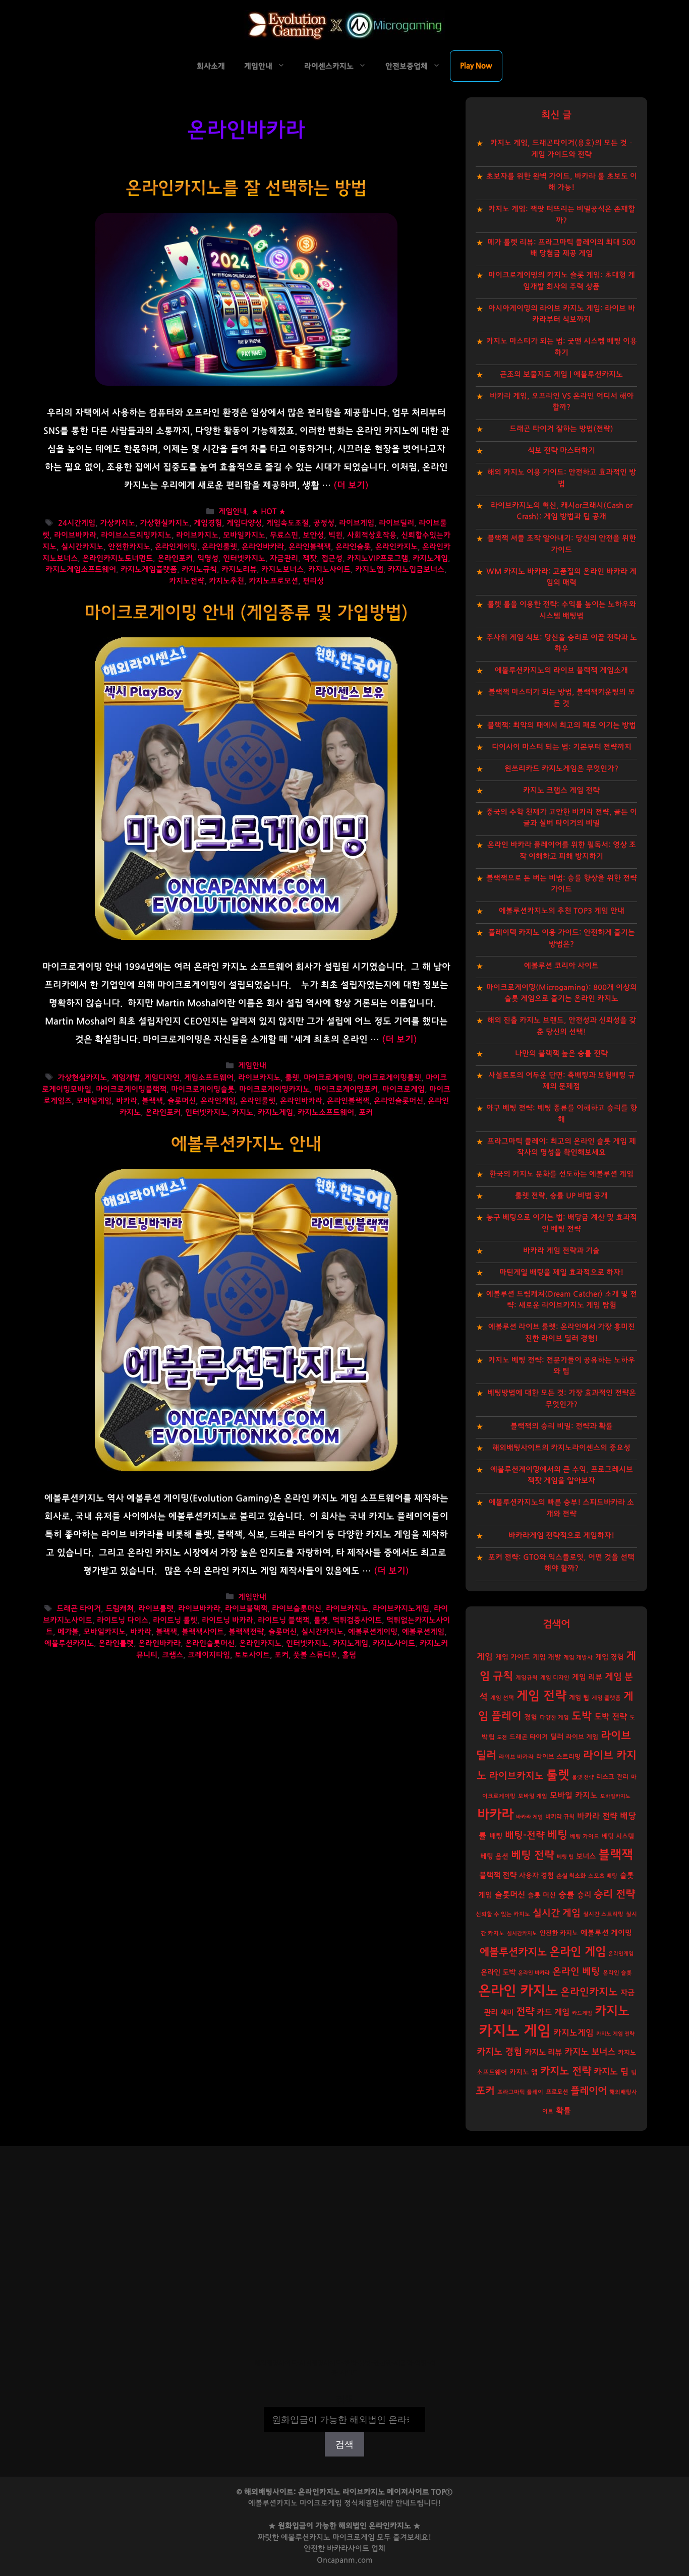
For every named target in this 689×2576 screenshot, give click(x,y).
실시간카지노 (82, 547)
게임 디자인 (555, 1678)
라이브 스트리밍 (558, 1757)
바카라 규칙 (560, 1817)
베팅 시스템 (618, 1837)
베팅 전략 (533, 1855)
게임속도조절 (288, 524)
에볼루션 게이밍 (606, 1933)
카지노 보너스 (590, 2052)
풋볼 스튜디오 (315, 1655)
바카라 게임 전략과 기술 (561, 1251)
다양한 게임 (554, 1718)
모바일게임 (94, 1101)
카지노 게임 (515, 2031)
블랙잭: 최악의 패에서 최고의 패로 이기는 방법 (562, 725)
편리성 (313, 581)
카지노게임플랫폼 (149, 570)
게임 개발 (547, 1657)
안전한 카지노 (559, 1933)
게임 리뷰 (587, 1677)
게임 (485, 1657)
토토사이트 (252, 1655)
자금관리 (284, 558)
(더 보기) (351, 486)
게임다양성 (244, 524)
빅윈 (335, 535)
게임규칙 (527, 1678)
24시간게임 (77, 524)
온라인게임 (218, 1101)
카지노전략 (187, 581)
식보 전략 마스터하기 (561, 451)
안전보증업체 (407, 66)
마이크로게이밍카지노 (274, 1089)
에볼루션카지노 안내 (246, 1144)
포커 (366, 1113)
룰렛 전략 (583, 1777)
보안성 (313, 535)
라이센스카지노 (329, 66)
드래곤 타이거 (79, 1609)
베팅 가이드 (585, 1837)
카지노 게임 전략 (615, 2034)
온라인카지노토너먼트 (118, 558)
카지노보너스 (282, 570)
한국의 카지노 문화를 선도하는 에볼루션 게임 (561, 1174)
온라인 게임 (578, 1952)
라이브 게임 (582, 1737)
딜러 (557, 1737)
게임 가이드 (513, 1657)
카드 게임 (553, 2012)
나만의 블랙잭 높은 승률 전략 (561, 1054)
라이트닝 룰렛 (175, 1620)
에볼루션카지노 (69, 1643)
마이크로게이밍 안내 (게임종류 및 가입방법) (246, 613)
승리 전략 (614, 1894)
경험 (531, 1717)
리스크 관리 (612, 1777)
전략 (525, 2012)
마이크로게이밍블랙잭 (131, 1089)
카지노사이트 (329, 570)
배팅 (496, 1836)
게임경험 (208, 524)
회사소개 (211, 66)
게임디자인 (162, 1078)
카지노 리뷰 (543, 2052)
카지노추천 (226, 581)
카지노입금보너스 (416, 570)
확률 (563, 2111)
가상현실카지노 (164, 524)
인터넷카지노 (244, 558)
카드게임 (582, 2013)
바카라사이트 (348, 2549)
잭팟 (310, 558)
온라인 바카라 (534, 1973)
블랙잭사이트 (203, 1632)
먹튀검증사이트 (357, 1620)
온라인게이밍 (176, 547)
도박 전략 (611, 1717)
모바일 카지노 (574, 1795)
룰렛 (292, 1078)
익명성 (208, 558)
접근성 (332, 558)
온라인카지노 (396, 547)
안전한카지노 (129, 547)
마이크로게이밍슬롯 (203, 1089)
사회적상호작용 (372, 535)
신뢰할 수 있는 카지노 (503, 1914)
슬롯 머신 (542, 1895)
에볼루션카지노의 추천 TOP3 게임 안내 (562, 911)
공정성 (324, 524)
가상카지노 (118, 524)
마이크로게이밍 (328, 1078)
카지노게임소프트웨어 (81, 570)
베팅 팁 (565, 1857)
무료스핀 (284, 535)
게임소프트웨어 (209, 1078)
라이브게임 (357, 524)
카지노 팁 (611, 2072)
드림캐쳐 (120, 1609)
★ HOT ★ (269, 512)
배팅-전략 (525, 1836)
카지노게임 (430, 558)
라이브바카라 (75, 535)
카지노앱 (369, 570)
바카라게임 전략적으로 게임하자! (561, 1536)
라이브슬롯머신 (297, 1609)
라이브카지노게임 (401, 1609)
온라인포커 (175, 558)
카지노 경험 (499, 2052)
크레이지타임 (209, 1655)
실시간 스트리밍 (603, 1914)
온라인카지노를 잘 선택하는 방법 (246, 188)
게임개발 (126, 1078)
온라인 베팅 (576, 1972)
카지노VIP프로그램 (378, 558)
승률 (566, 1895)
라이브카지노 (197, 535)
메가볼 (68, 1632)
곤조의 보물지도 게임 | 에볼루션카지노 (561, 374)
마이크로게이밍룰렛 (389, 1078)
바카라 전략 (597, 1816)
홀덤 (349, 1655)
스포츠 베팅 (603, 1876)
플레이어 (589, 2091)
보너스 (586, 1856)
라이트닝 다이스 (123, 1620)
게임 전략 (541, 1696)
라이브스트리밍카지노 (136, 535)
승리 (584, 1895)
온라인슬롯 (353, 547)
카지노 (243, 1113)
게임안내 (258, 66)
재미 (507, 2013)
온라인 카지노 (518, 1991)
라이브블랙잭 (246, 1609)
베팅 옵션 (494, 1856)
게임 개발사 (578, 1658)
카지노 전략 (566, 2071)
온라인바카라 (263, 547)
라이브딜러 (396, 524)
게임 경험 (609, 1657)
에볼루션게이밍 (373, 1632)
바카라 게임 (529, 1817)
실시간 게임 (557, 1913)
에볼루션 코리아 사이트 (561, 966)
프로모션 (557, 2092)
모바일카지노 (244, 535)
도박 (582, 1716)
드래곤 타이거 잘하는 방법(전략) (561, 429)
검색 (344, 2400)
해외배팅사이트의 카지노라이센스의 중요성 (561, 1448)
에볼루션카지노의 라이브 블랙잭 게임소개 (561, 670)
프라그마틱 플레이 (520, 2092)
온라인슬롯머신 (398, 1101)
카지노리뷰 (239, 570)
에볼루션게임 (423, 1632)
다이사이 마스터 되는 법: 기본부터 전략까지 (562, 747)
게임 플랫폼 (606, 1698)
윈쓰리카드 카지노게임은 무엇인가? (561, 769)
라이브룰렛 (156, 1609)
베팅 (557, 1835)
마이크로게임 (404, 1089)
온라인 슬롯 (617, 1973)
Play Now (476, 66)
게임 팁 (579, 1698)
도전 (502, 1737)
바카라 (127, 1101)
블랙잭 (152, 1101)
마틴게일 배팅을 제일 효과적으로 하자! (561, 1272)
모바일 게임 (533, 1796)
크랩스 (173, 1655)
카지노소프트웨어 (326, 1113)
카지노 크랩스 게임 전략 (561, 790)
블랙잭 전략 (498, 1875)
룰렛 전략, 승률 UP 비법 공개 (561, 1196)
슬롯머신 (182, 1101)
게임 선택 (502, 1698)
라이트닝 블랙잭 (283, 1620)
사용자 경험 (536, 1876)
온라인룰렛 (219, 547)
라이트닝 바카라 (227, 1620)
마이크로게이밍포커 (346, 1089)
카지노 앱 (524, 2072)
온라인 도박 (498, 1972)
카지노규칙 (199, 570)
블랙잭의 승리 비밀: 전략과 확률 (562, 1426)
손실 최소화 (571, 1876)
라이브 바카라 (516, 1757)
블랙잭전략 (246, 1632)
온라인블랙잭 (310, 547)
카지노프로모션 (273, 581)
